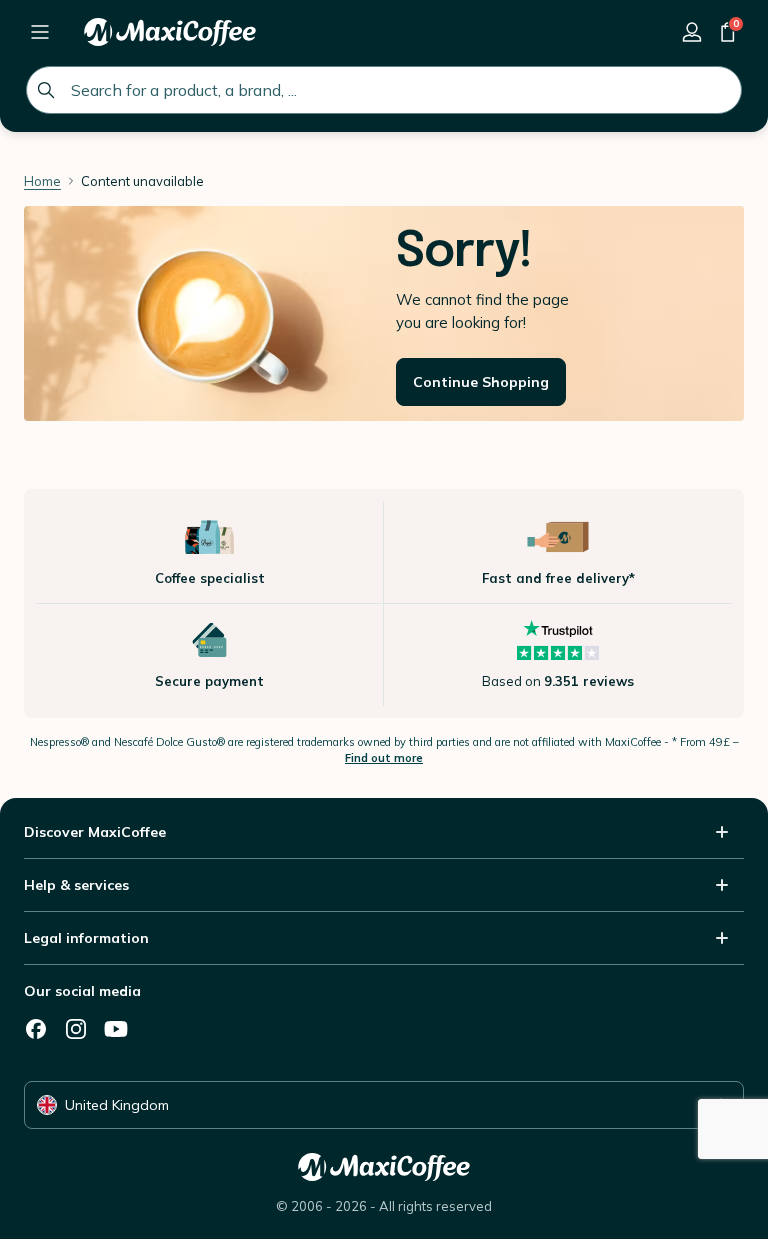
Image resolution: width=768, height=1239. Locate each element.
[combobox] (384, 90)
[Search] (46, 90)
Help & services (76, 885)
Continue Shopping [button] (481, 382)
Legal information (86, 938)
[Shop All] (40, 32)
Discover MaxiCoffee (95, 832)
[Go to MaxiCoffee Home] (170, 32)
